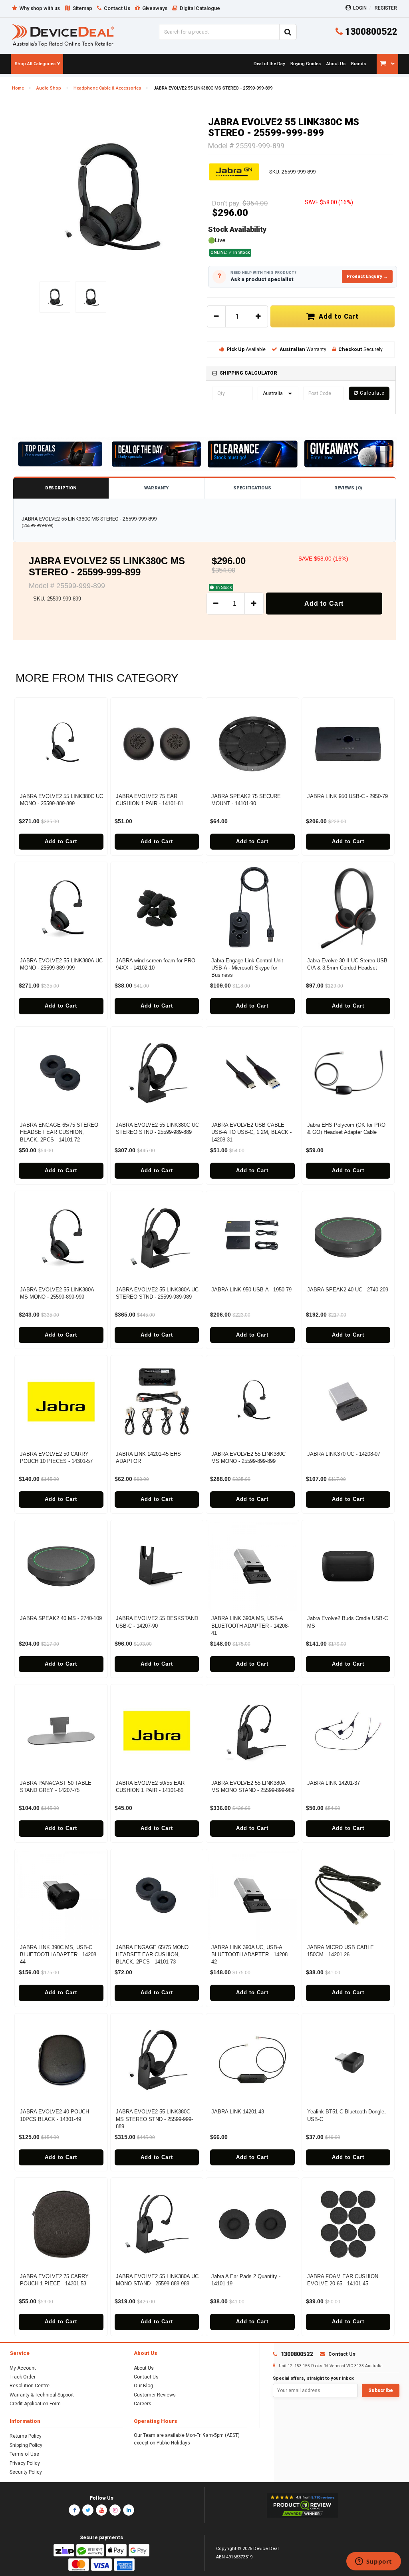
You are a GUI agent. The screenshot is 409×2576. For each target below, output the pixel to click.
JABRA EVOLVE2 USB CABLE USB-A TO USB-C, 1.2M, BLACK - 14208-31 (251, 1132)
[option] (108, 196)
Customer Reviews (155, 2395)
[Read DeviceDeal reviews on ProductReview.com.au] (302, 2506)
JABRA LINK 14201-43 (238, 2112)
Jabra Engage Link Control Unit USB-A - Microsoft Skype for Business (247, 968)
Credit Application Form (35, 2404)
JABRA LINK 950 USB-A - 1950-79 (251, 1290)
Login (360, 8)
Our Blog (143, 2386)
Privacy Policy (25, 2463)
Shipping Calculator (248, 373)
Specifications (252, 488)
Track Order (23, 2377)
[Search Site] (288, 32)
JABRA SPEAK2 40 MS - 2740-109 (61, 1618)
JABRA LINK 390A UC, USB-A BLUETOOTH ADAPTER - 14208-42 (250, 1954)
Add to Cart (337, 316)
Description (61, 488)
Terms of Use (24, 2454)
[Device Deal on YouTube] (101, 2510)
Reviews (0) (348, 488)
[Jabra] (234, 172)
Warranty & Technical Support (42, 2395)
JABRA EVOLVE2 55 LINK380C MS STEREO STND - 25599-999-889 (154, 2119)
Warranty (157, 488)
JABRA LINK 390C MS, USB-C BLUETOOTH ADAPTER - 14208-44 (59, 1954)
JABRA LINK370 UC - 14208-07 (344, 1454)
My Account (23, 2368)
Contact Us (146, 2377)
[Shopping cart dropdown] (387, 64)
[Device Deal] (63, 35)
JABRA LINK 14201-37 (334, 1783)
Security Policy (26, 2472)
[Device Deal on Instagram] (115, 2510)
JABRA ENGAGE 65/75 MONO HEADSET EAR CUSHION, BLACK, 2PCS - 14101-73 (152, 1954)
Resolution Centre (30, 2386)
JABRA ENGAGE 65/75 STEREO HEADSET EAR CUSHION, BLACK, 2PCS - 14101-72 (59, 1132)
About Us (144, 2368)
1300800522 (370, 32)
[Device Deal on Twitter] (88, 2510)
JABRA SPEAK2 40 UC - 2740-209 (348, 1290)
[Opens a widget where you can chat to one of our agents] (373, 2562)
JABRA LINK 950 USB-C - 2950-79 (347, 796)
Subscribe (381, 2390)
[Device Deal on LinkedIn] (129, 2510)
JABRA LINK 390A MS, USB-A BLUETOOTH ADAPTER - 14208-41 (250, 1625)
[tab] (301, 373)
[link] (269, 64)
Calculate (371, 393)
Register (386, 8)
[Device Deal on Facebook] (74, 2510)
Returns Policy (26, 2436)
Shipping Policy (26, 2445)
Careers (143, 2404)
